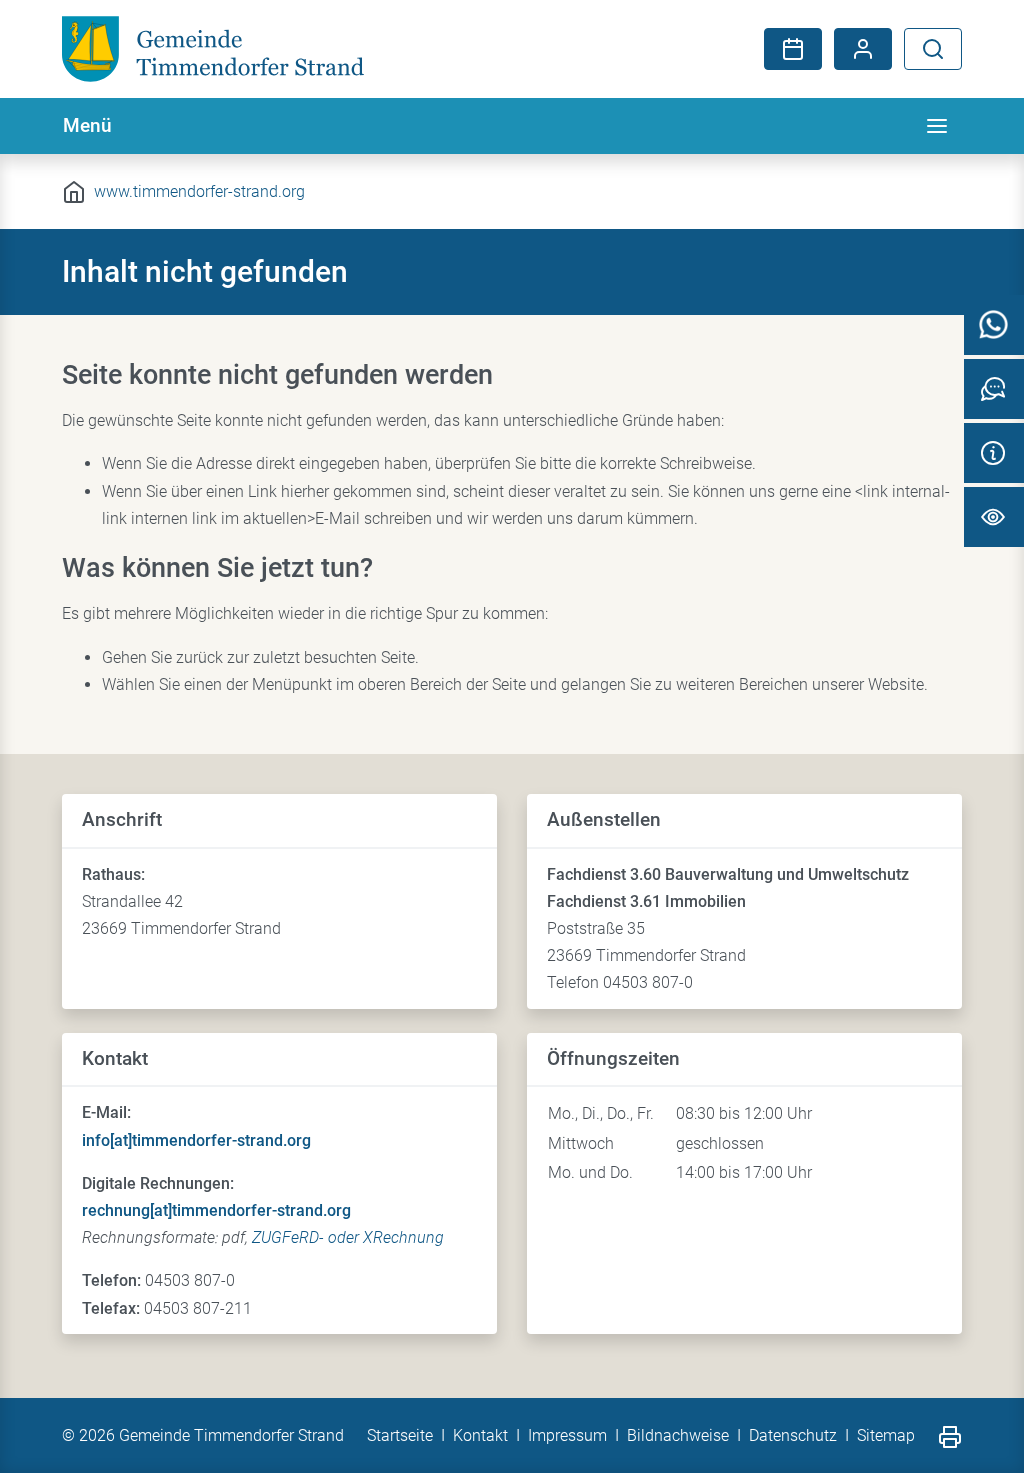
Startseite (400, 1435)
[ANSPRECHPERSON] (994, 389)
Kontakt (480, 1435)
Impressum (567, 1435)
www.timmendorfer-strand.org (199, 191)
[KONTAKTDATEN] (994, 453)
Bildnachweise (678, 1435)
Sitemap (886, 1435)
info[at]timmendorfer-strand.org (196, 1140)
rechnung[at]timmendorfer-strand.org (216, 1210)
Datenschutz (793, 1435)
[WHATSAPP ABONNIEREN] (994, 325)
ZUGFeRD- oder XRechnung (348, 1237)
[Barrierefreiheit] (994, 517)
